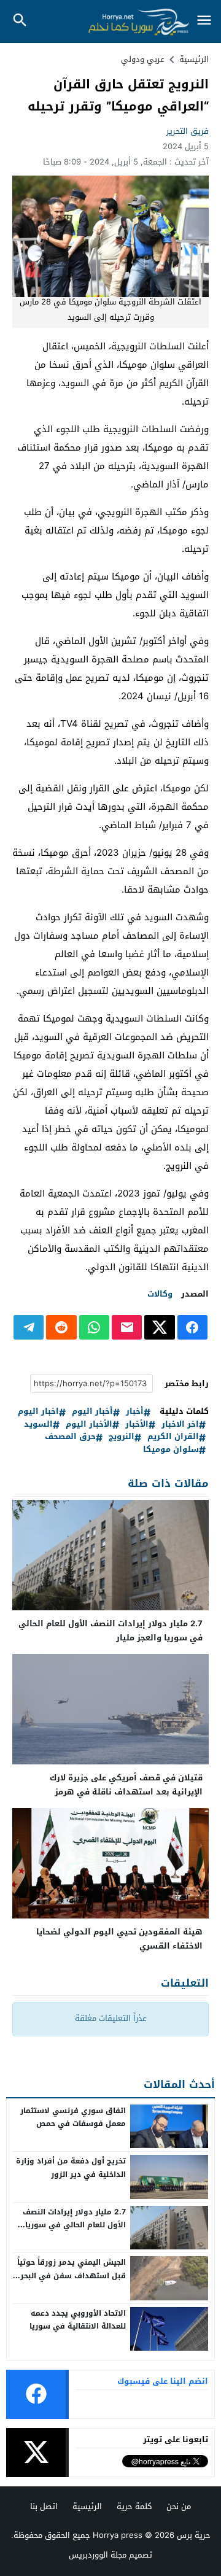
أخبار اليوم (92, 1412)
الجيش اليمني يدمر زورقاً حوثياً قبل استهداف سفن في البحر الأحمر (72, 2275)
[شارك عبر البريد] (127, 1327)
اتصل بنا (44, 2506)
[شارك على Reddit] (61, 1327)
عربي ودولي (143, 59)
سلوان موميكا (171, 1450)
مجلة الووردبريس (98, 2555)
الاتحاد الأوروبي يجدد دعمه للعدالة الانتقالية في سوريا (78, 2320)
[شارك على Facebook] (192, 1327)
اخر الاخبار (180, 1425)
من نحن (179, 2506)
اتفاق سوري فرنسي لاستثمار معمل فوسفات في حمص (73, 2117)
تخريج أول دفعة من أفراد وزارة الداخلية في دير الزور (71, 2168)
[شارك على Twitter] (159, 1327)
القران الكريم (173, 1437)
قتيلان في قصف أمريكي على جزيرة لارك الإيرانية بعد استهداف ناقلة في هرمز (126, 1785)
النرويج (122, 1437)
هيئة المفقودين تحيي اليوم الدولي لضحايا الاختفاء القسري (119, 1939)
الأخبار (137, 1425)
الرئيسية (87, 2506)
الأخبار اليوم (89, 1425)
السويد (38, 1425)
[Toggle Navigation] (204, 21)
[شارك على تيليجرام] (29, 1327)
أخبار (135, 1412)
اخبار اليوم (38, 1412)
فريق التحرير (188, 131)
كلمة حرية (134, 2506)
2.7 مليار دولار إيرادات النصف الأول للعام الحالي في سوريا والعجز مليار (110, 1631)
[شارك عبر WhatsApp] (94, 1327)
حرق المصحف (70, 1437)
